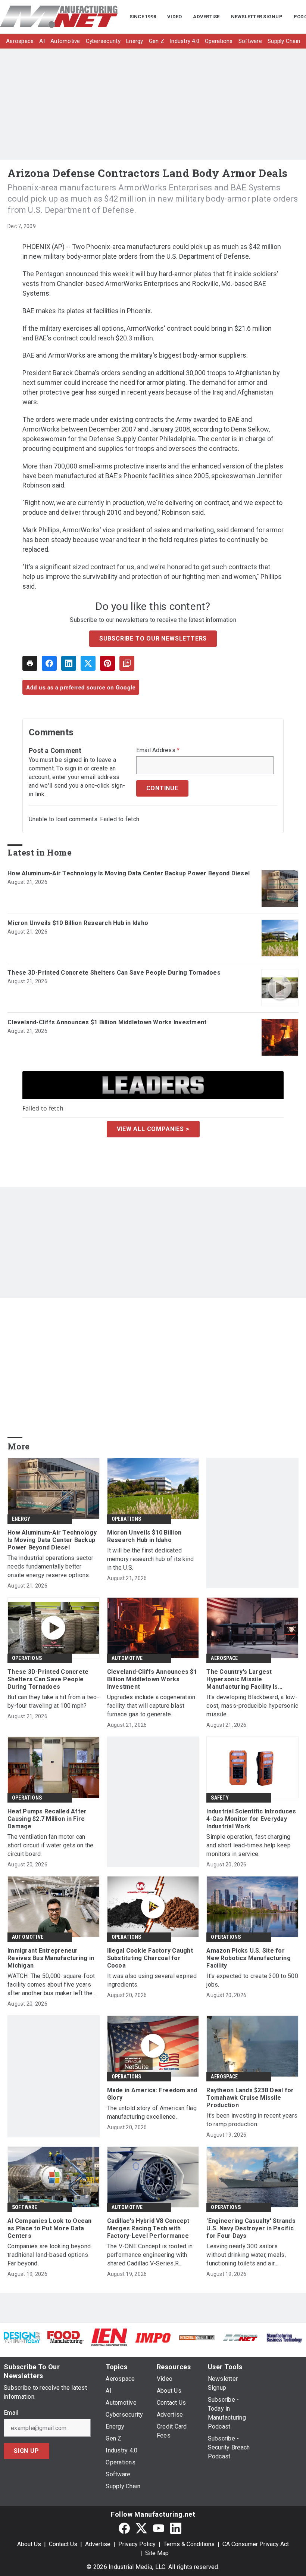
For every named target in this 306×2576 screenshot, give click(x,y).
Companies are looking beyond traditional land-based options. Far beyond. (49, 2255)
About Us (29, 2544)
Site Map (157, 2553)
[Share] (49, 663)
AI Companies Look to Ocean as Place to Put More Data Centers (50, 2228)
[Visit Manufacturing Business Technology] (284, 2337)
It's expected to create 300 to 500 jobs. (252, 1980)
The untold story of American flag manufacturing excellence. (152, 2112)
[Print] (30, 663)
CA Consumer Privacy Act (256, 2544)
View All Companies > (153, 1129)
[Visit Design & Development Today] (22, 2337)
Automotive (127, 1658)
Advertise (98, 2544)
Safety (220, 1798)
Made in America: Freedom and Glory (152, 2094)
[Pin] (107, 663)
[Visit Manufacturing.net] (241, 2337)
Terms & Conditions (189, 2544)
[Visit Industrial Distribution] (197, 2337)
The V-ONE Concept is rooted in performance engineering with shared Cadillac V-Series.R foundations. (150, 2255)
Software (25, 2207)
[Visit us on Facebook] (124, 2528)
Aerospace (224, 1658)
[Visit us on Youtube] (159, 2528)
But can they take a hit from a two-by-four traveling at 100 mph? (53, 1701)
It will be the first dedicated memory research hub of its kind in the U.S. (151, 1559)
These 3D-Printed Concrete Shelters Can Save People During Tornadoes (114, 973)
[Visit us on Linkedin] (176, 2528)
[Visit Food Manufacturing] (65, 2337)
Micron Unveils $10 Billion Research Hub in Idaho (78, 923)
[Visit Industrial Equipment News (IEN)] (109, 2337)
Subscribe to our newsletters (153, 638)
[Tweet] (88, 663)
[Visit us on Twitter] (141, 2528)
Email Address (158, 750)
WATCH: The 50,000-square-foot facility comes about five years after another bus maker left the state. (51, 1985)
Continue (162, 788)
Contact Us (63, 2544)
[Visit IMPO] (153, 2337)
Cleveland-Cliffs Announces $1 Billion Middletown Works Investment (107, 1022)
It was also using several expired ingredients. (152, 1980)
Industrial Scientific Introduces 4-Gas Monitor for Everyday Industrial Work (251, 1819)
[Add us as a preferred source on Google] (127, 663)
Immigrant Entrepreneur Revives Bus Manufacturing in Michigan (51, 1958)
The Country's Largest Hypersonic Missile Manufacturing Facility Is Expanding (242, 1679)
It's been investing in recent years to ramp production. (252, 2120)
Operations (127, 1519)
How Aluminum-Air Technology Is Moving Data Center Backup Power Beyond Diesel (129, 873)
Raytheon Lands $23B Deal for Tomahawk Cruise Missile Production (250, 2098)
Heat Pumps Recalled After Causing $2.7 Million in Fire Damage (47, 1819)
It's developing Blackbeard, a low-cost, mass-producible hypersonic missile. (252, 1706)
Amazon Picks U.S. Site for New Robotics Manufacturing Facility (249, 1958)
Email (11, 2413)
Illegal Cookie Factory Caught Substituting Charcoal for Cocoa (150, 1958)
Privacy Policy (137, 2544)
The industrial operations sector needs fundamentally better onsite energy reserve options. (50, 1566)
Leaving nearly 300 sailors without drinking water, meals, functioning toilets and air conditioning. (246, 2255)
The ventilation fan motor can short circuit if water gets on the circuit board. (51, 1845)
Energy (21, 1519)
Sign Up (26, 2451)
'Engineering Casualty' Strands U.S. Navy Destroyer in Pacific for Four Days (251, 2228)
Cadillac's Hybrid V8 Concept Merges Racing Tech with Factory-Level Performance (148, 2228)
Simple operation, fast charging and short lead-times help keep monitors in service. (249, 1845)
